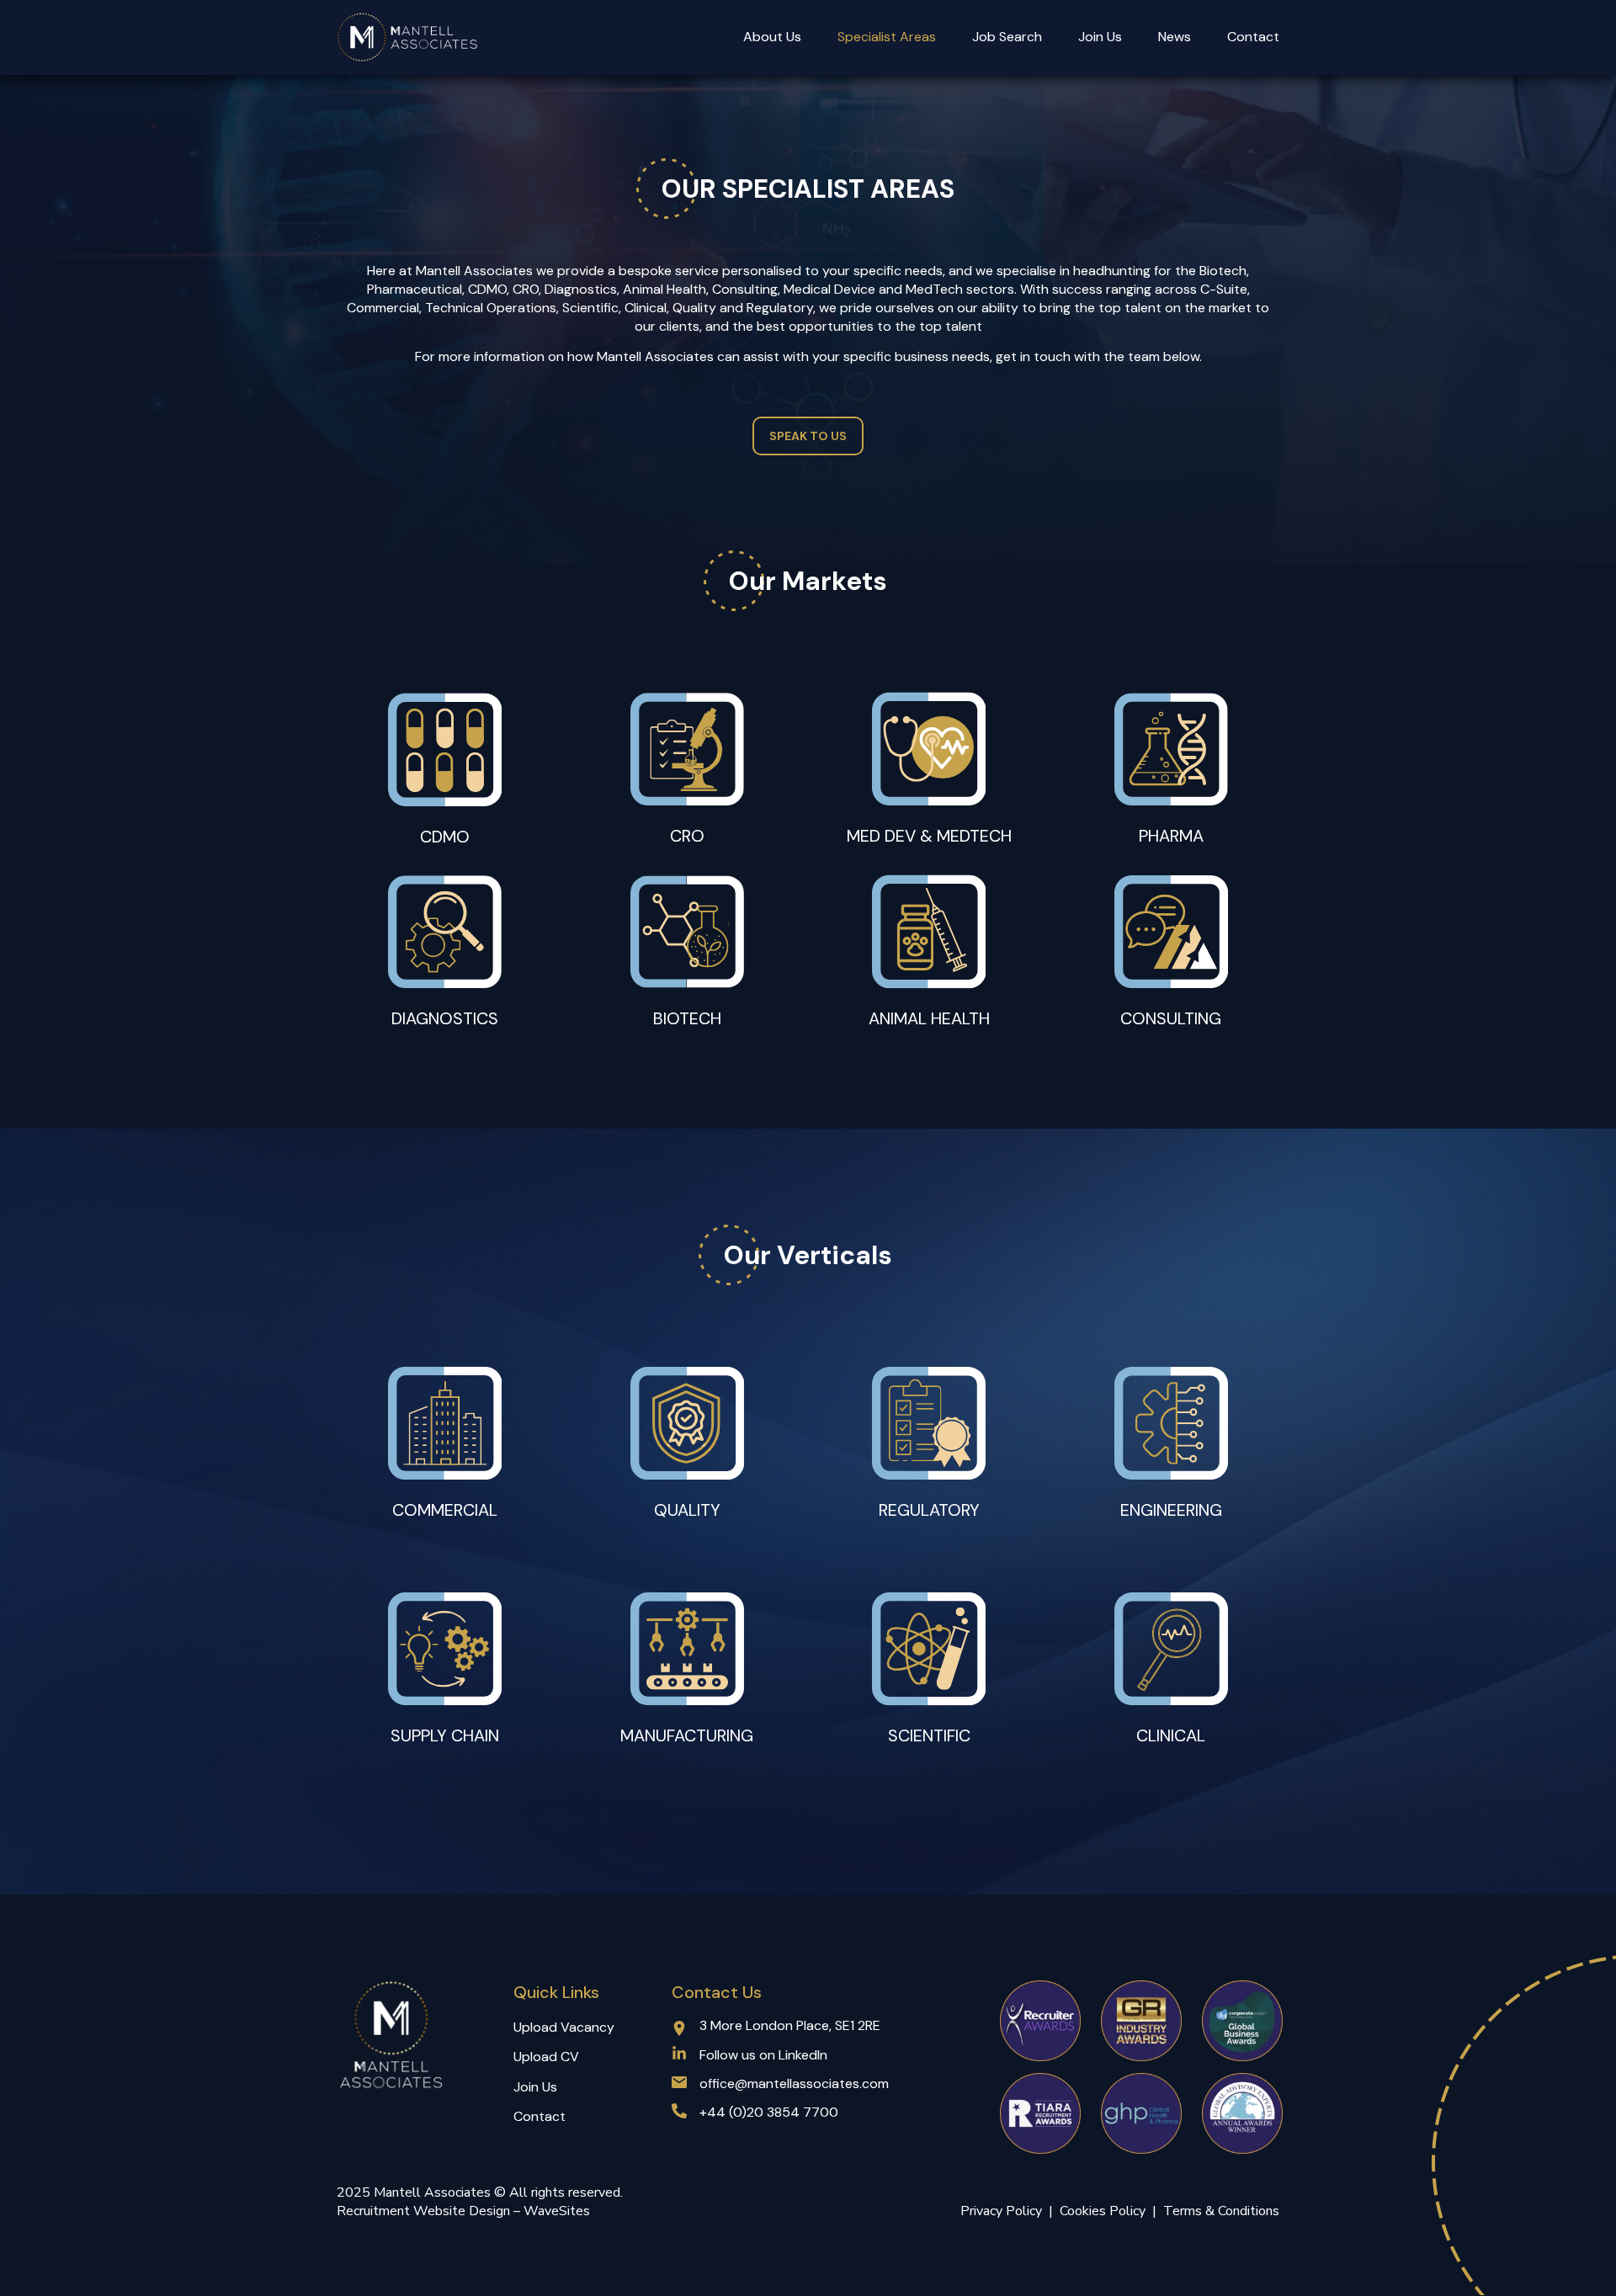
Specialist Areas (887, 37)
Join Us (1100, 37)
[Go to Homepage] (408, 37)
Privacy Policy (1001, 2211)
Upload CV (546, 2057)
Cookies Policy (1106, 2211)
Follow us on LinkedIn (763, 2055)
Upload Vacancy (564, 2027)
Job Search (1007, 37)
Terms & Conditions (1221, 2211)
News (1175, 37)
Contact (1253, 37)
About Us (772, 37)
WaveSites (557, 2211)
